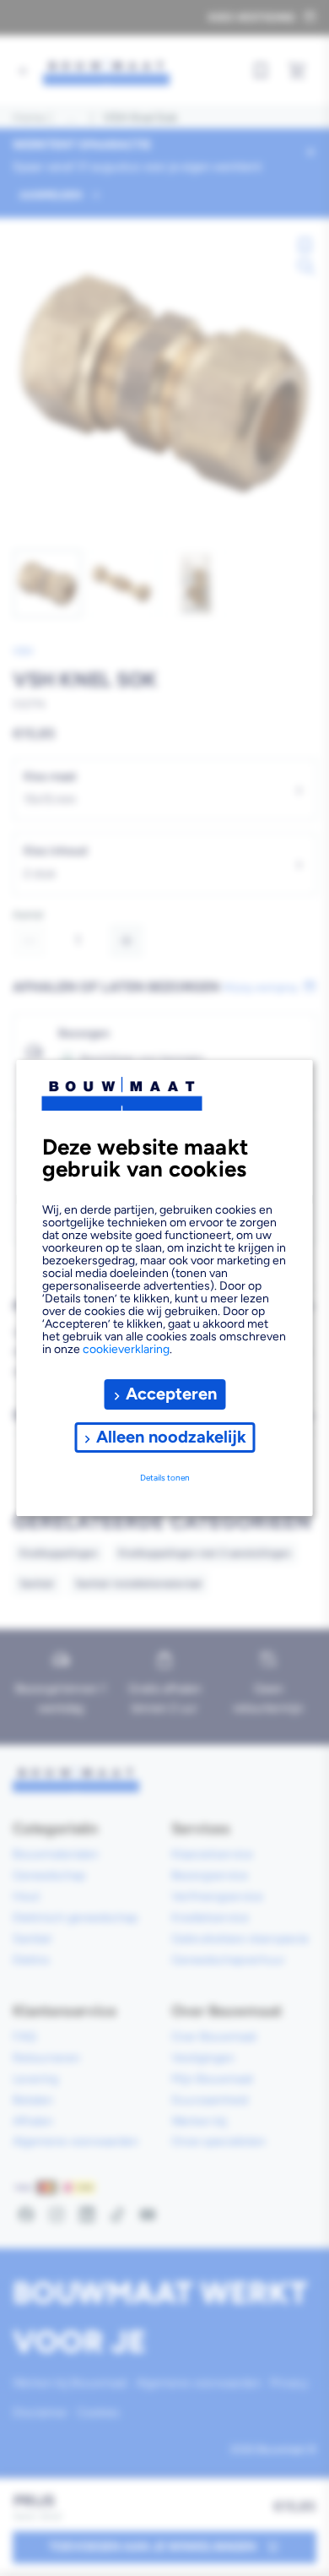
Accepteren (171, 1394)
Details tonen (165, 1478)
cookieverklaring (126, 1349)
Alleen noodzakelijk (171, 1437)
